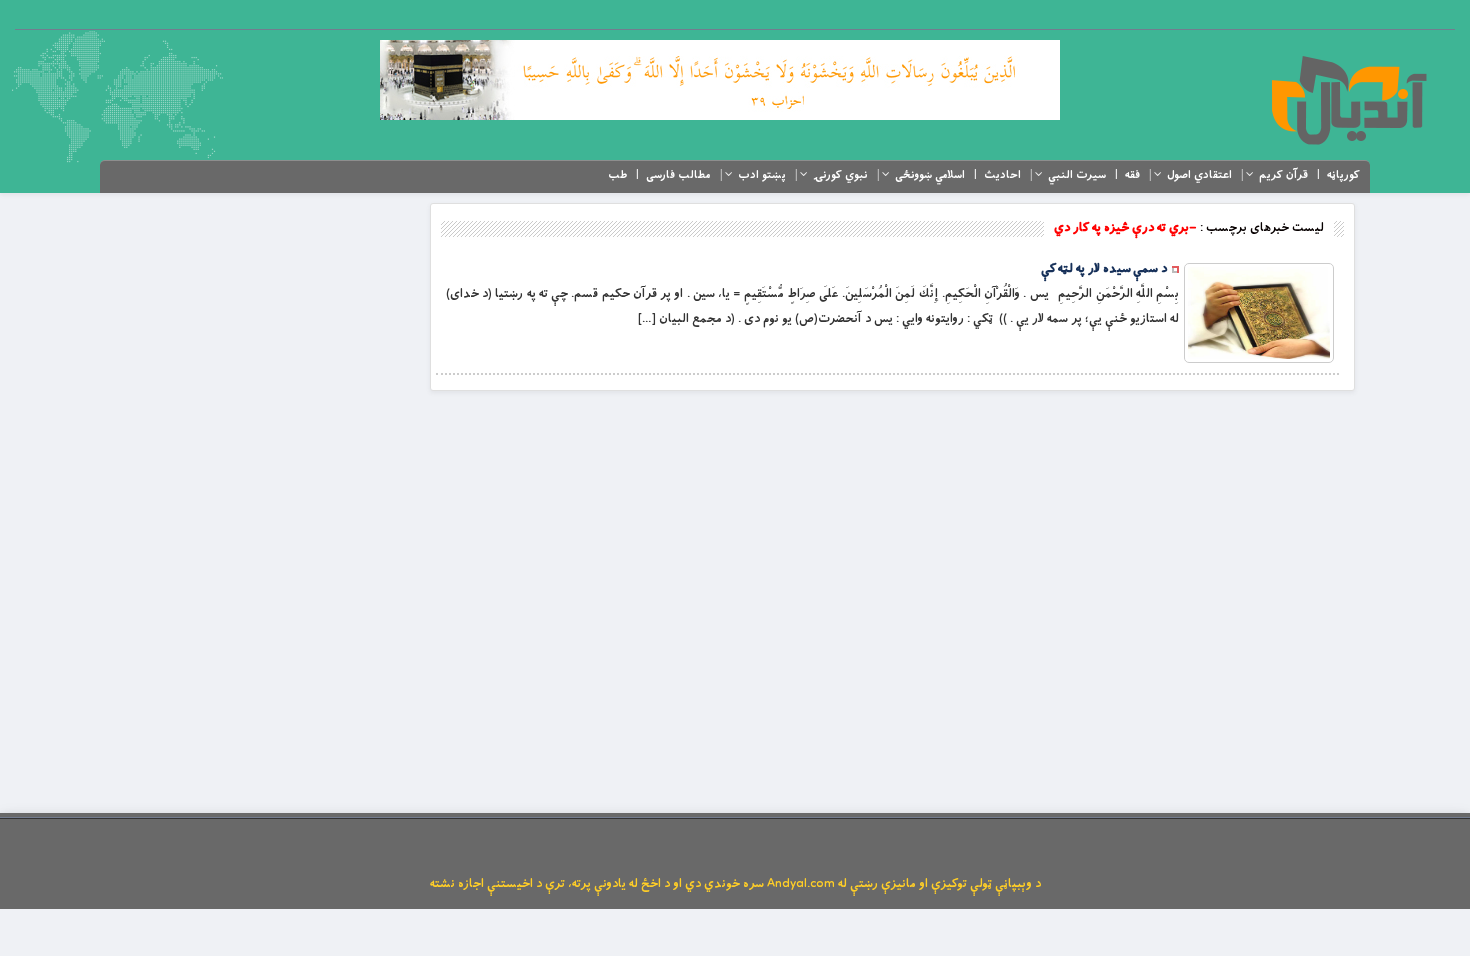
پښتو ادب (762, 175)
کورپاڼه (1343, 175)
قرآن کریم (1283, 175)
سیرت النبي (1077, 175)
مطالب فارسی (678, 175)
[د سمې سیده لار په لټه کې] (1259, 313)
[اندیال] (1348, 100)
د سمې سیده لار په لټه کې (1104, 269)
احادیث (1002, 175)
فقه (1132, 175)
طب (617, 175)
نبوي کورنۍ (840, 175)
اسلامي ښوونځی (930, 175)
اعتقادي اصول (1199, 175)
